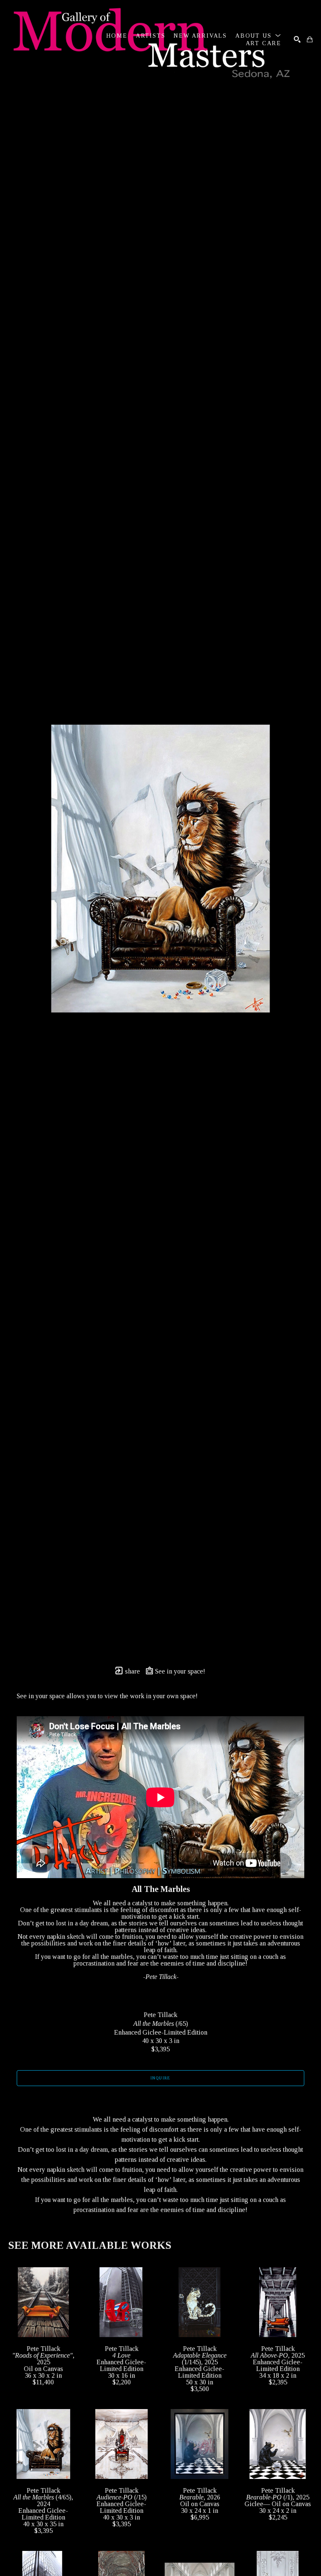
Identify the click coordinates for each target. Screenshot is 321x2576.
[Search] (297, 39)
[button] (258, 36)
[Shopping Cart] (310, 39)
